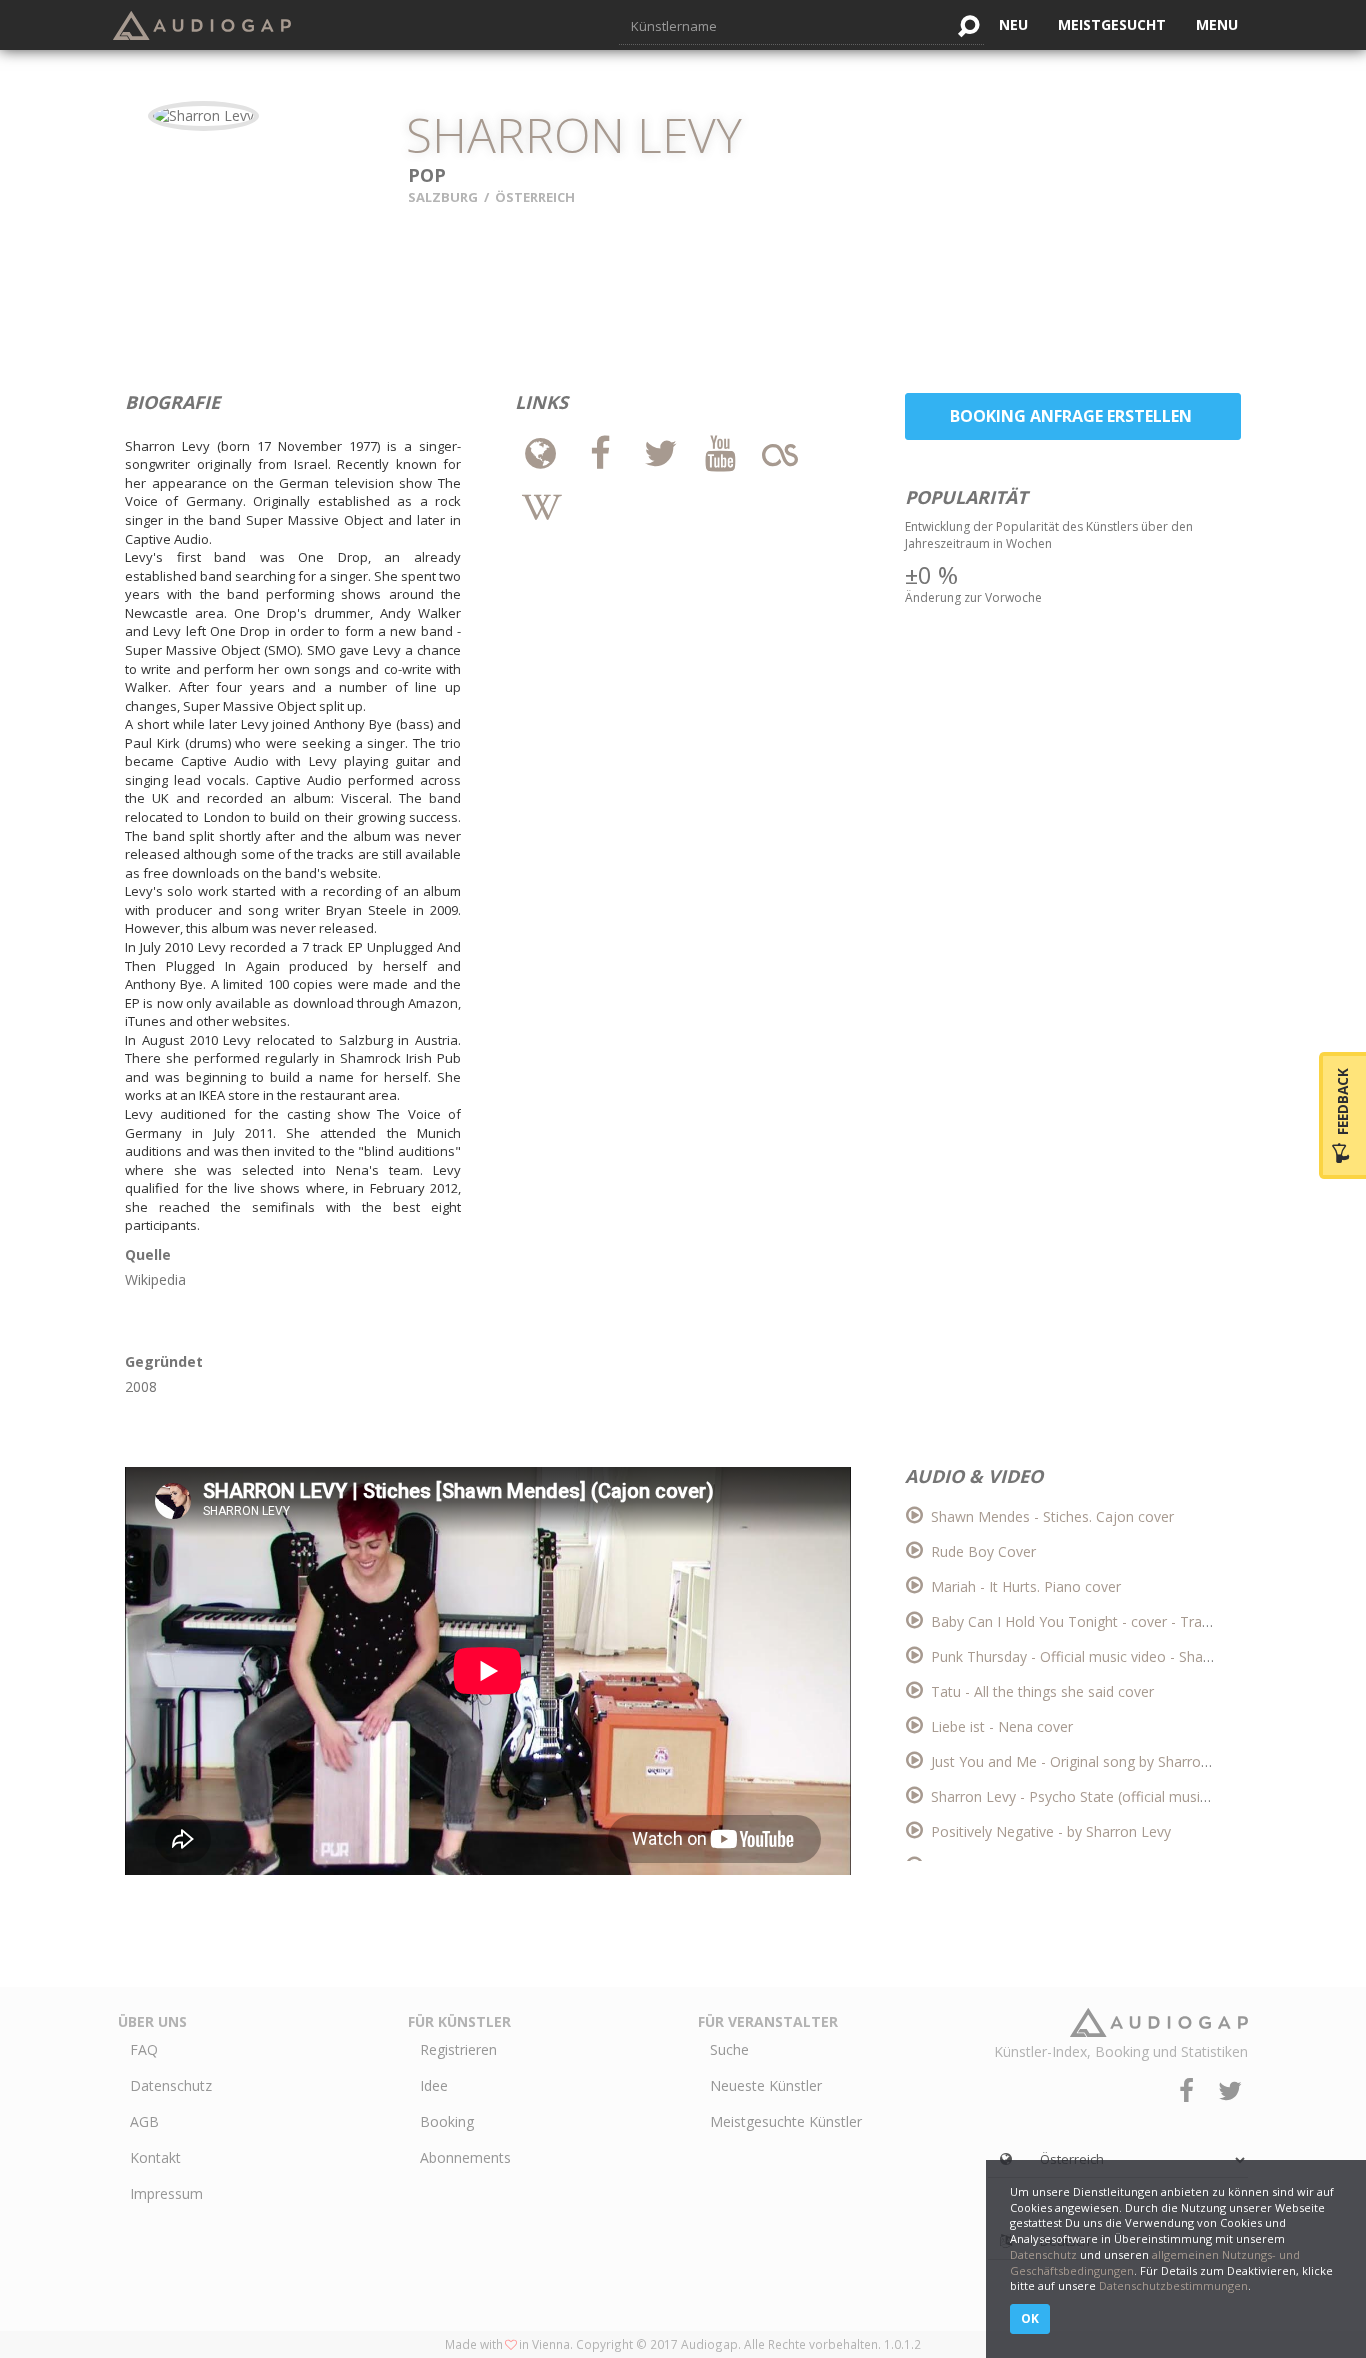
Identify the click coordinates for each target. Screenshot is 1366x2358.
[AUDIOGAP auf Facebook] (1189, 2090)
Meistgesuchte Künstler (786, 2121)
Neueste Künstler (766, 2085)
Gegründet (164, 1361)
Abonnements (465, 2157)
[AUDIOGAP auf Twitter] (1230, 2090)
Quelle (148, 1254)
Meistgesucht (1112, 24)
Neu (1013, 24)
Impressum (166, 2193)
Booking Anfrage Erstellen (1073, 416)
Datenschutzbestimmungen (1173, 2285)
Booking (447, 2121)
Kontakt (155, 2157)
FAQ (144, 2049)
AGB (144, 2121)
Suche (729, 2049)
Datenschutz (171, 2085)
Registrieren (458, 2049)
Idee (434, 2085)
